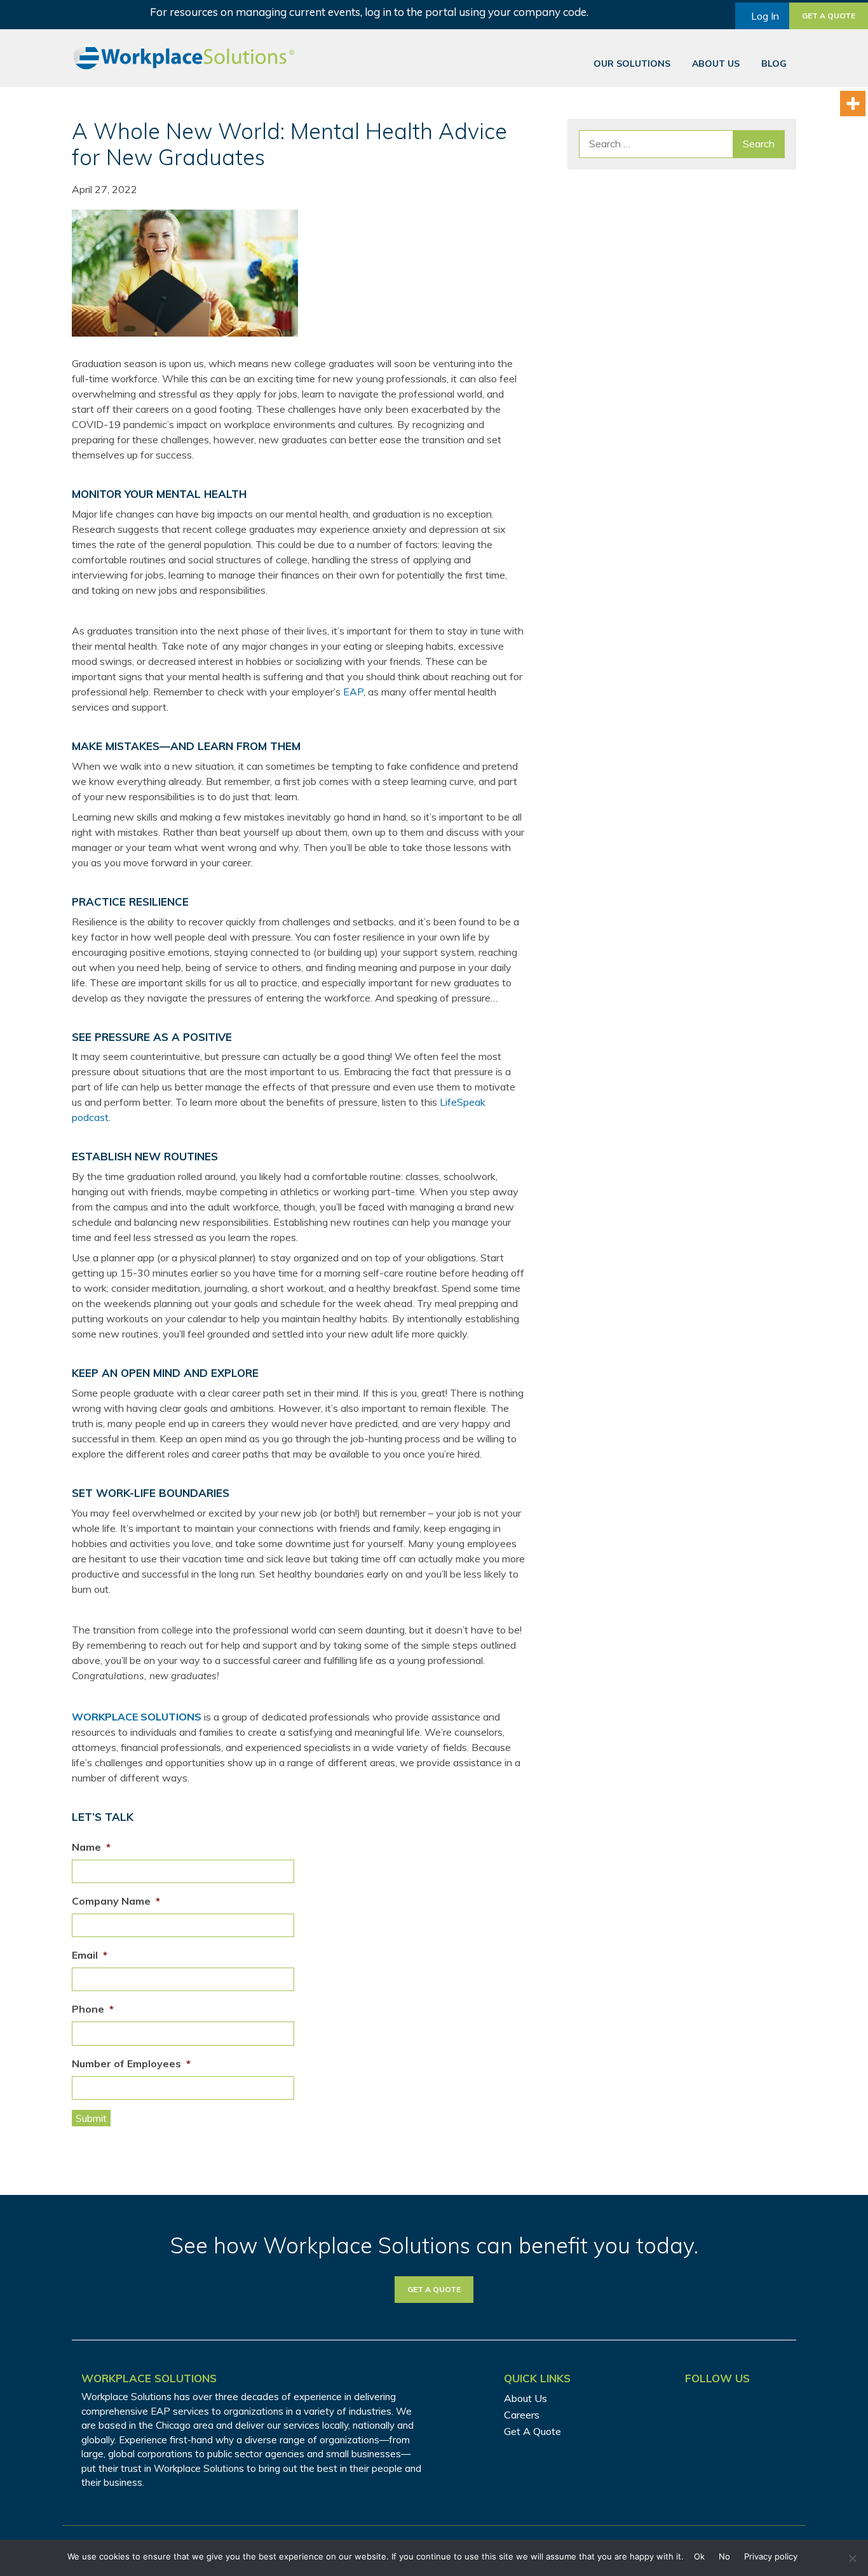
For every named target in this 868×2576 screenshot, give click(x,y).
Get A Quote (532, 2431)
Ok (699, 2556)
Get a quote (829, 16)
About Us (716, 64)
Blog (774, 64)
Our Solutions (632, 64)
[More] (853, 104)
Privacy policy (771, 2556)
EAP (353, 692)
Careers (522, 2415)
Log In (765, 16)
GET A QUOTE (434, 2289)
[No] (852, 2558)
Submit (91, 2118)
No (724, 2556)
